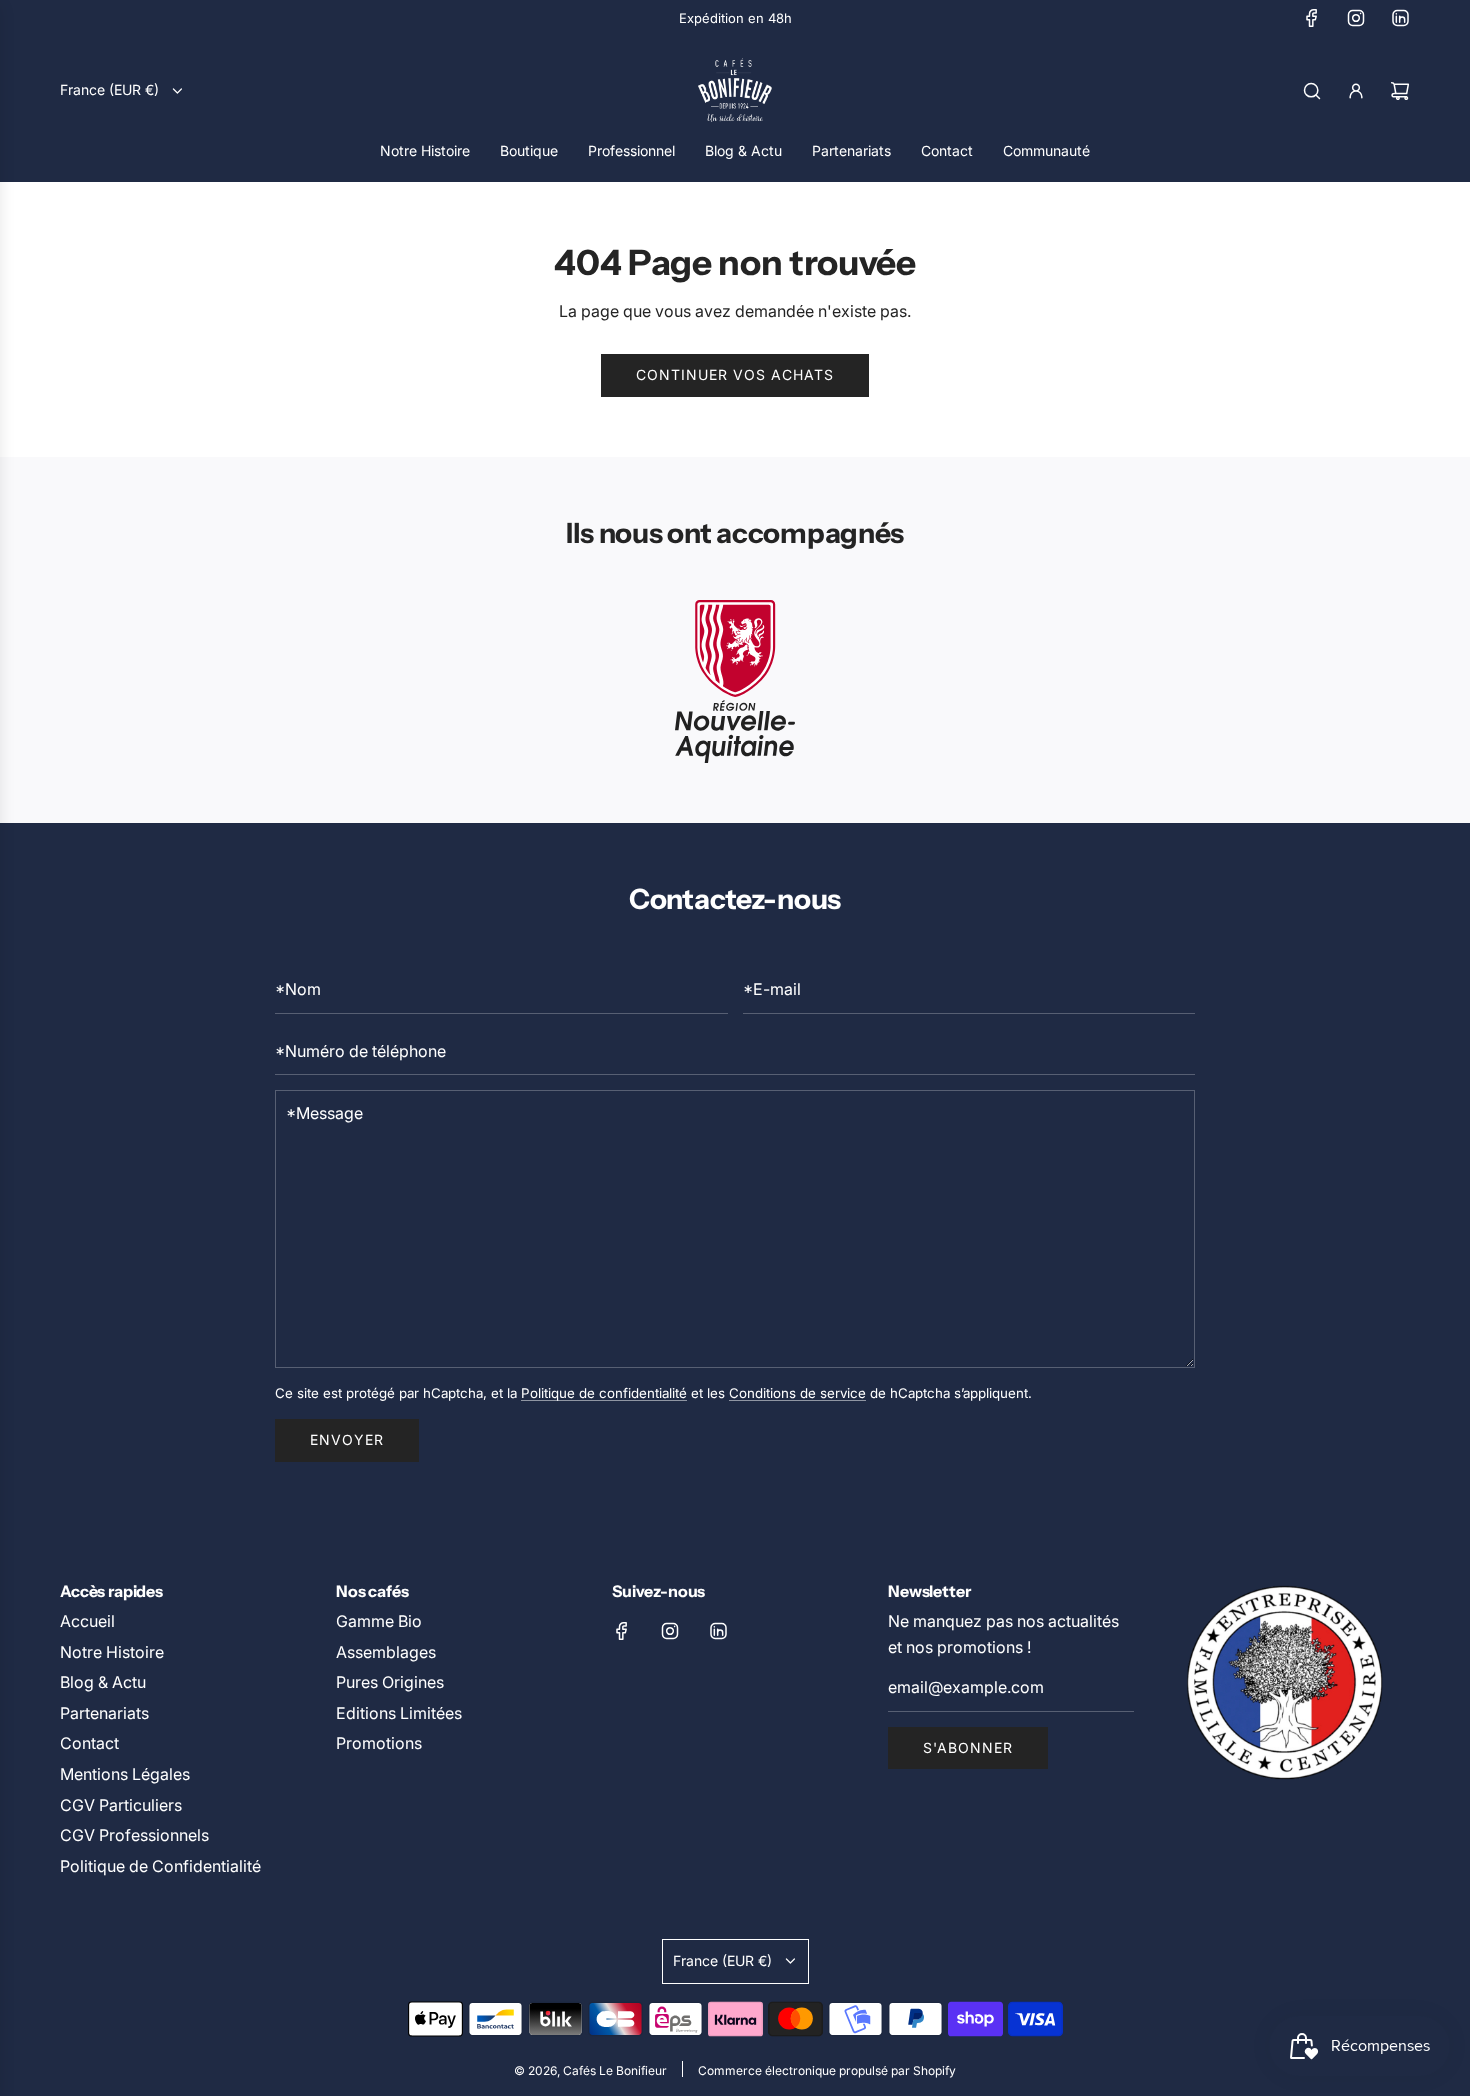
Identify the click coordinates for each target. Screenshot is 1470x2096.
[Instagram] (1356, 18)
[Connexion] (1356, 91)
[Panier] (1400, 91)
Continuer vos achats (735, 374)
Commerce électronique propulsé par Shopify (827, 2070)
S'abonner (968, 1747)
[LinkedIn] (1400, 18)
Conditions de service (797, 1393)
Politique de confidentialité (604, 1393)
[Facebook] (1312, 18)
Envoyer (347, 1439)
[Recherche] (1312, 91)
